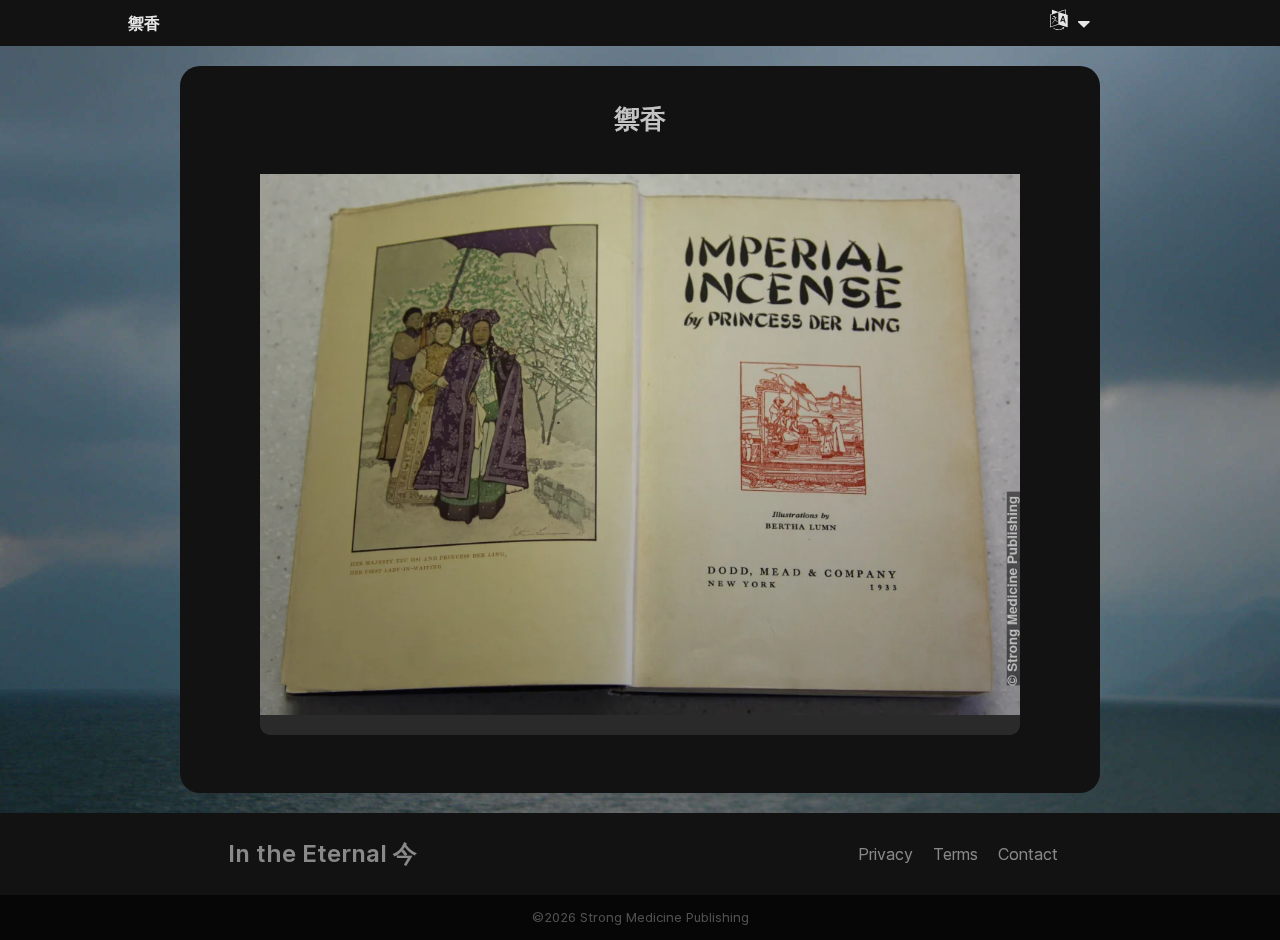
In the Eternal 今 (322, 853)
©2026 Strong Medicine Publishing (640, 917)
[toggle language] (1070, 20)
